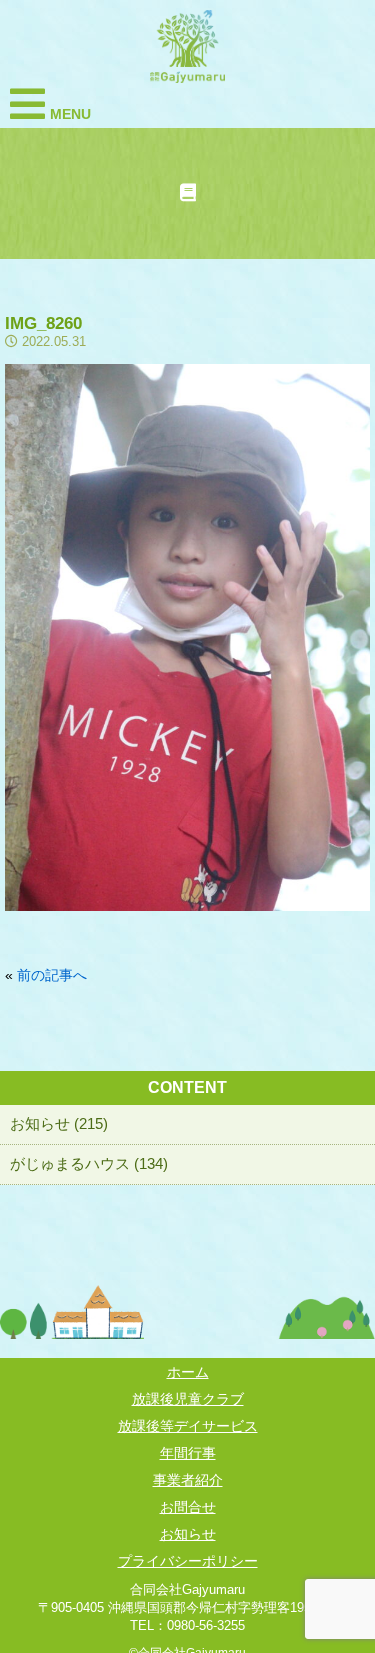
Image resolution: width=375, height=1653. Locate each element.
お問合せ (188, 1507)
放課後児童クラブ (188, 1399)
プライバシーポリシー (188, 1561)
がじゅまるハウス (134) (89, 1163)
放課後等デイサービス (188, 1426)
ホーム (188, 1372)
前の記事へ (52, 975)
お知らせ (188, 1534)
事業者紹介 (188, 1480)
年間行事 (188, 1453)
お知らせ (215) (59, 1123)
